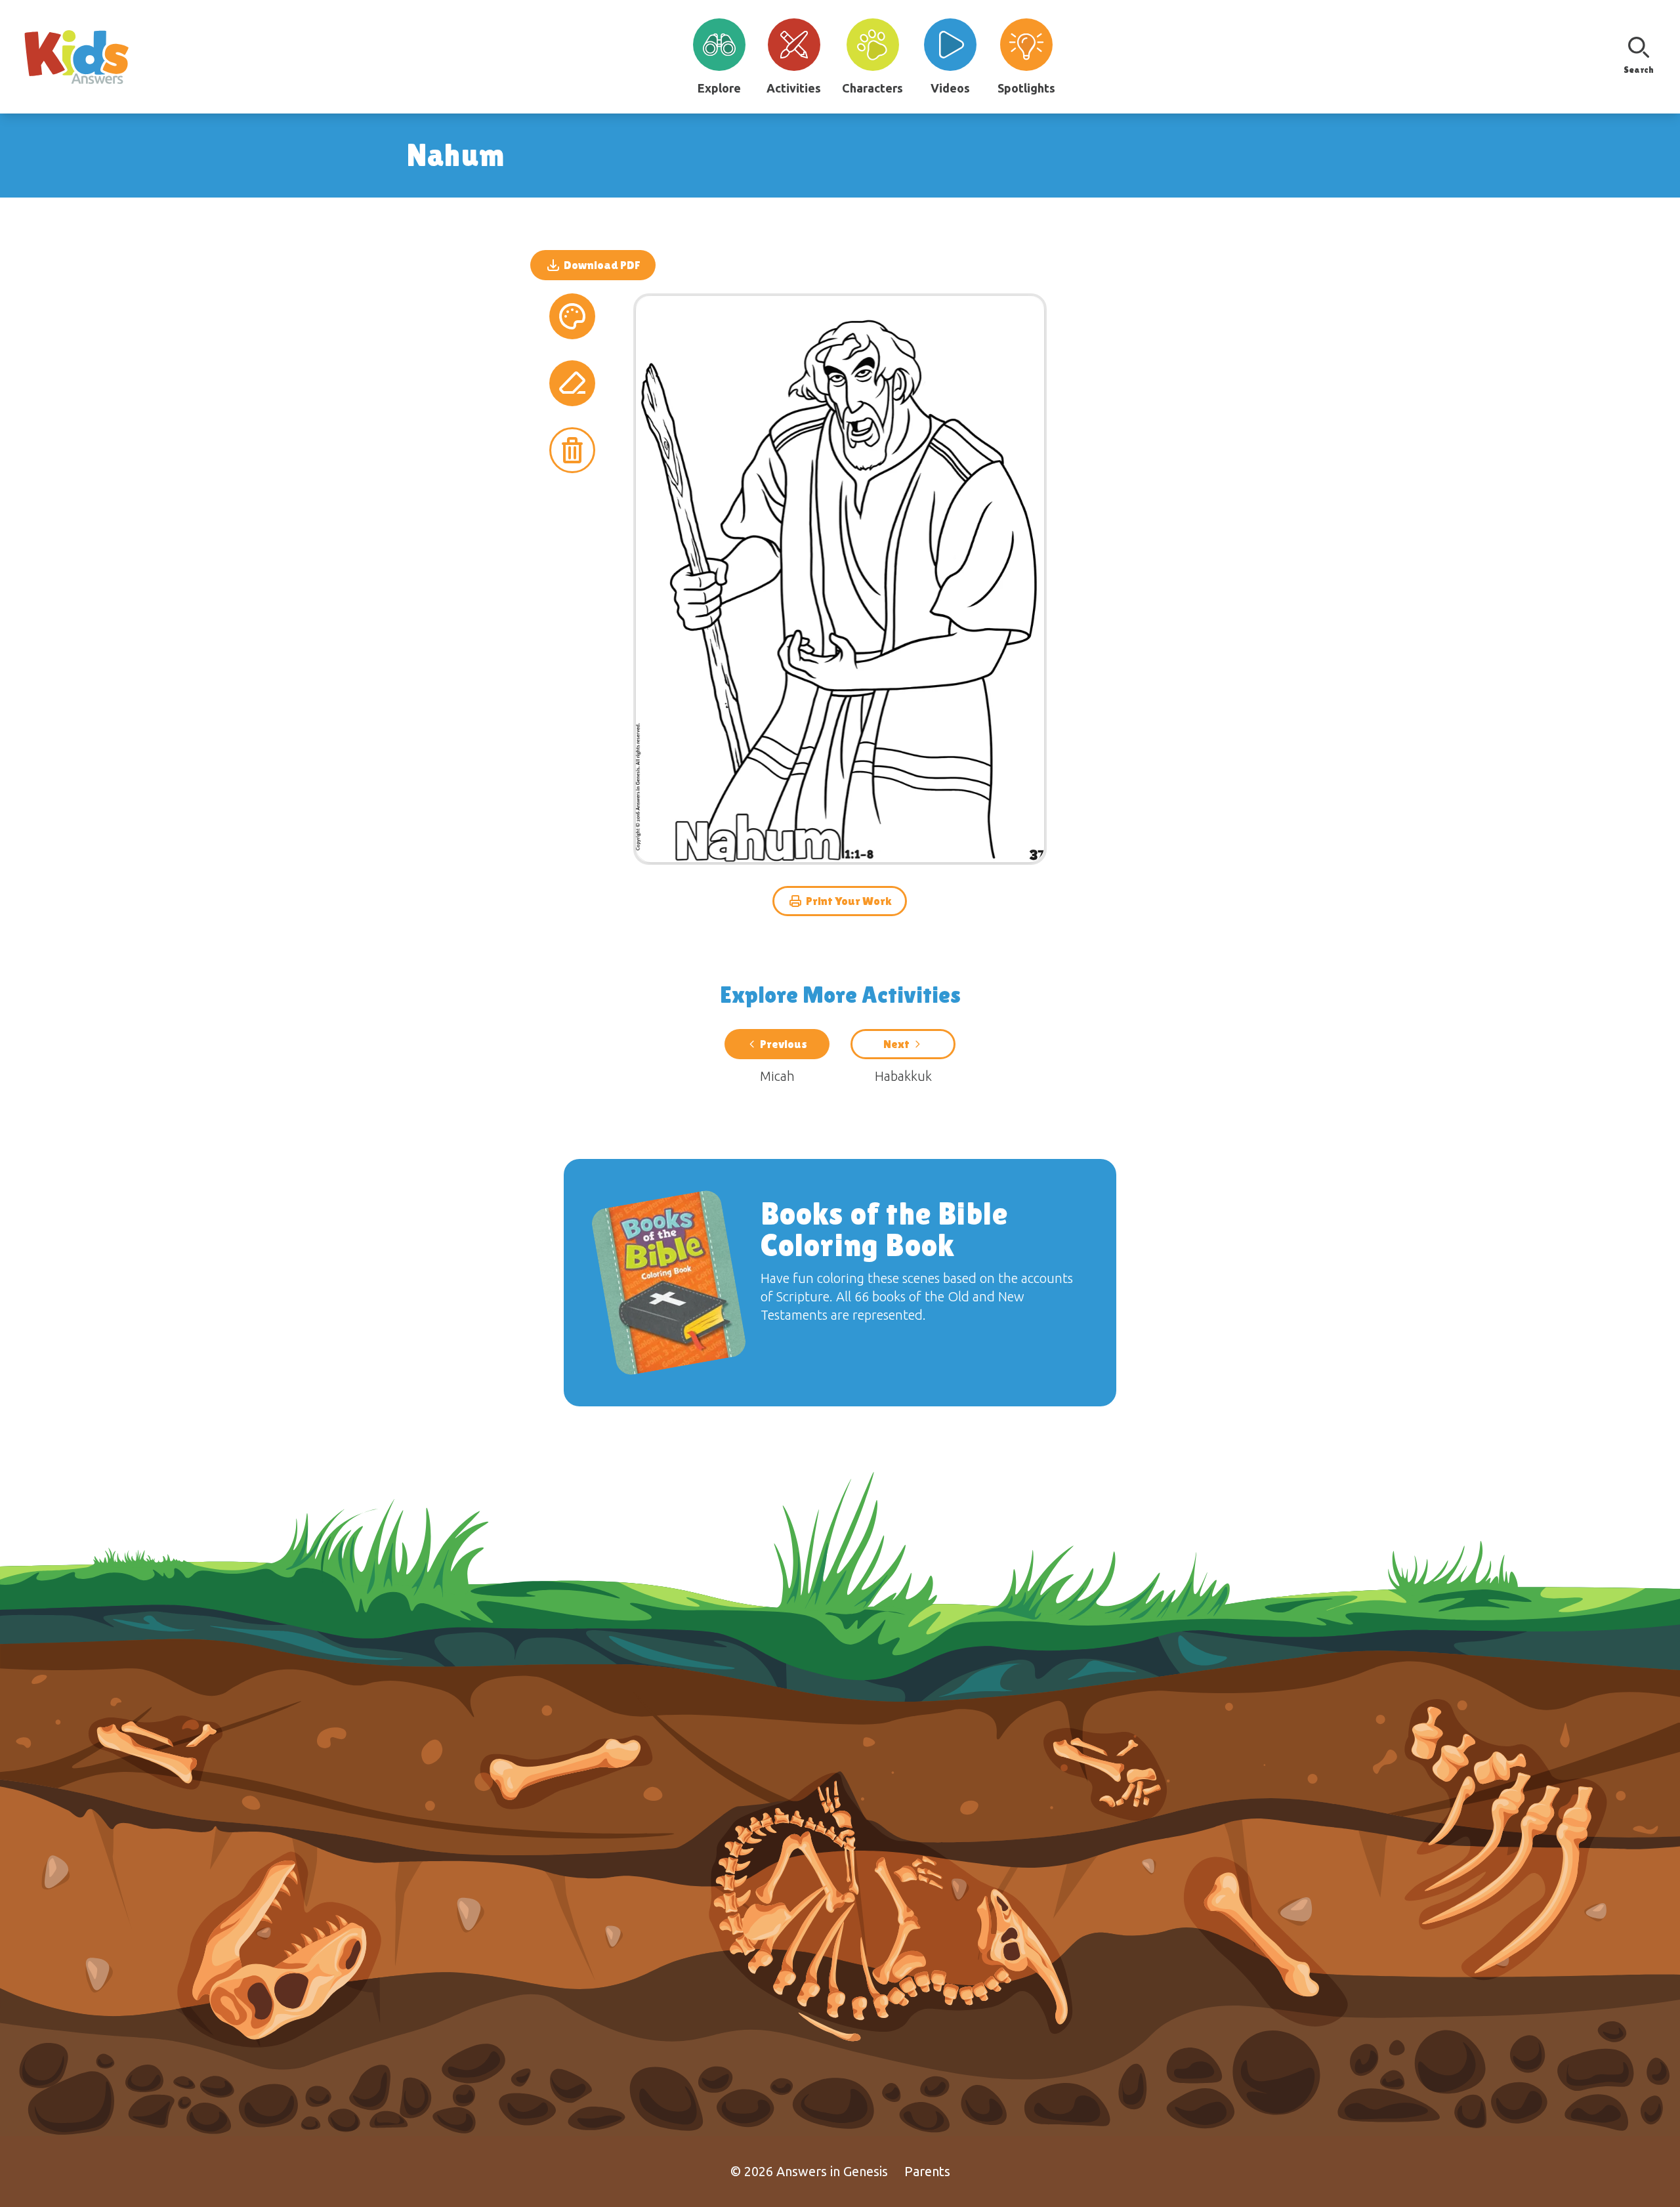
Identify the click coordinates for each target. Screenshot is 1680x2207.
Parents (927, 2171)
